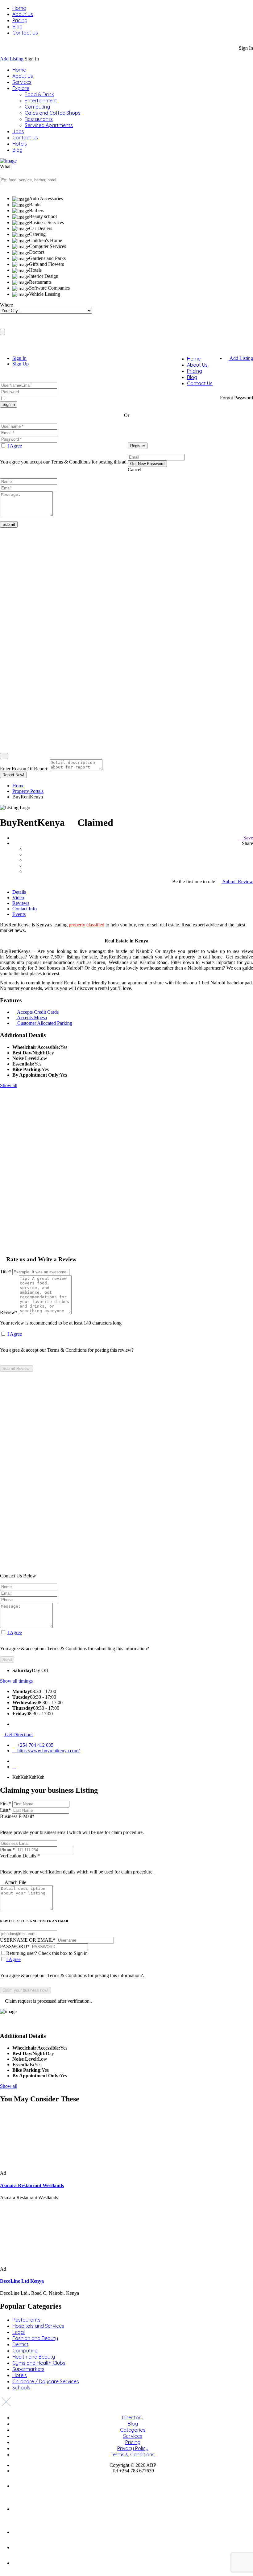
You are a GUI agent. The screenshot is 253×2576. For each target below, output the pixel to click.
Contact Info (25, 909)
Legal (19, 2332)
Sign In (19, 358)
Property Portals (28, 791)
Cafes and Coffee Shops (53, 113)
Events (19, 914)
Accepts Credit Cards (38, 1012)
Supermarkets (28, 2369)
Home (19, 8)
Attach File (15, 1882)
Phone (7, 1850)
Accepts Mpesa (32, 1018)
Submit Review (237, 882)
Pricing (20, 20)
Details (19, 892)
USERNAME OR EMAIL (28, 1940)
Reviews (21, 903)
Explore (21, 88)
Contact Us (25, 33)
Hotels (20, 144)
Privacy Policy (133, 2448)
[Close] (4, 756)
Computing (37, 107)
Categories (133, 2430)
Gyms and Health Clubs (39, 2363)
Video (18, 898)
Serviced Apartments (49, 125)
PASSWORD (15, 1946)
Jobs (18, 131)
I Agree (15, 446)
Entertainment (41, 101)
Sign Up (21, 364)
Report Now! (13, 775)
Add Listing (12, 59)
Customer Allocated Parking (45, 1023)
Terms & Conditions (133, 2454)
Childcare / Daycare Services (46, 2381)
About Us (23, 14)
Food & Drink (39, 94)
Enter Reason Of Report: (24, 769)
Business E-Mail (72, 1824)
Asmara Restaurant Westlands (32, 2185)
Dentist (20, 2344)
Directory (133, 2417)
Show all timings (16, 1681)
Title (6, 1272)
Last (5, 1810)
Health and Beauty (34, 2357)
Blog (17, 27)
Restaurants (39, 119)
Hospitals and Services (38, 2326)
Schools (21, 2388)
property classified (87, 925)
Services (22, 82)
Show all (9, 1085)
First (6, 1804)
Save (248, 838)
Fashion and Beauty (35, 2338)
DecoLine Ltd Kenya (22, 2281)
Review (9, 1312)
